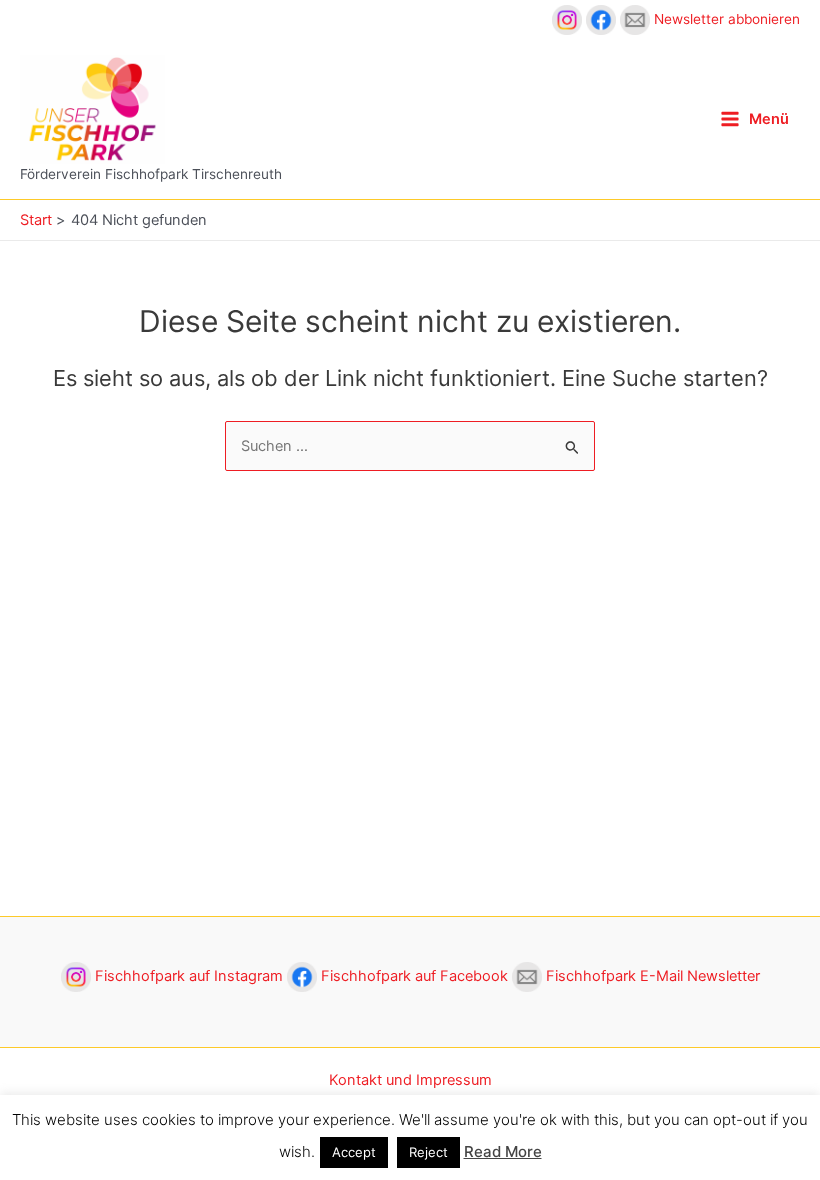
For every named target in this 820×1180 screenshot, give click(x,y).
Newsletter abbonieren (725, 19)
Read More (503, 1151)
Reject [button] (428, 1152)
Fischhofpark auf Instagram (189, 976)
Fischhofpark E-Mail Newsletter (651, 976)
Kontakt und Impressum (410, 1080)
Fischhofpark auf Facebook (414, 976)
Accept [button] (354, 1152)
